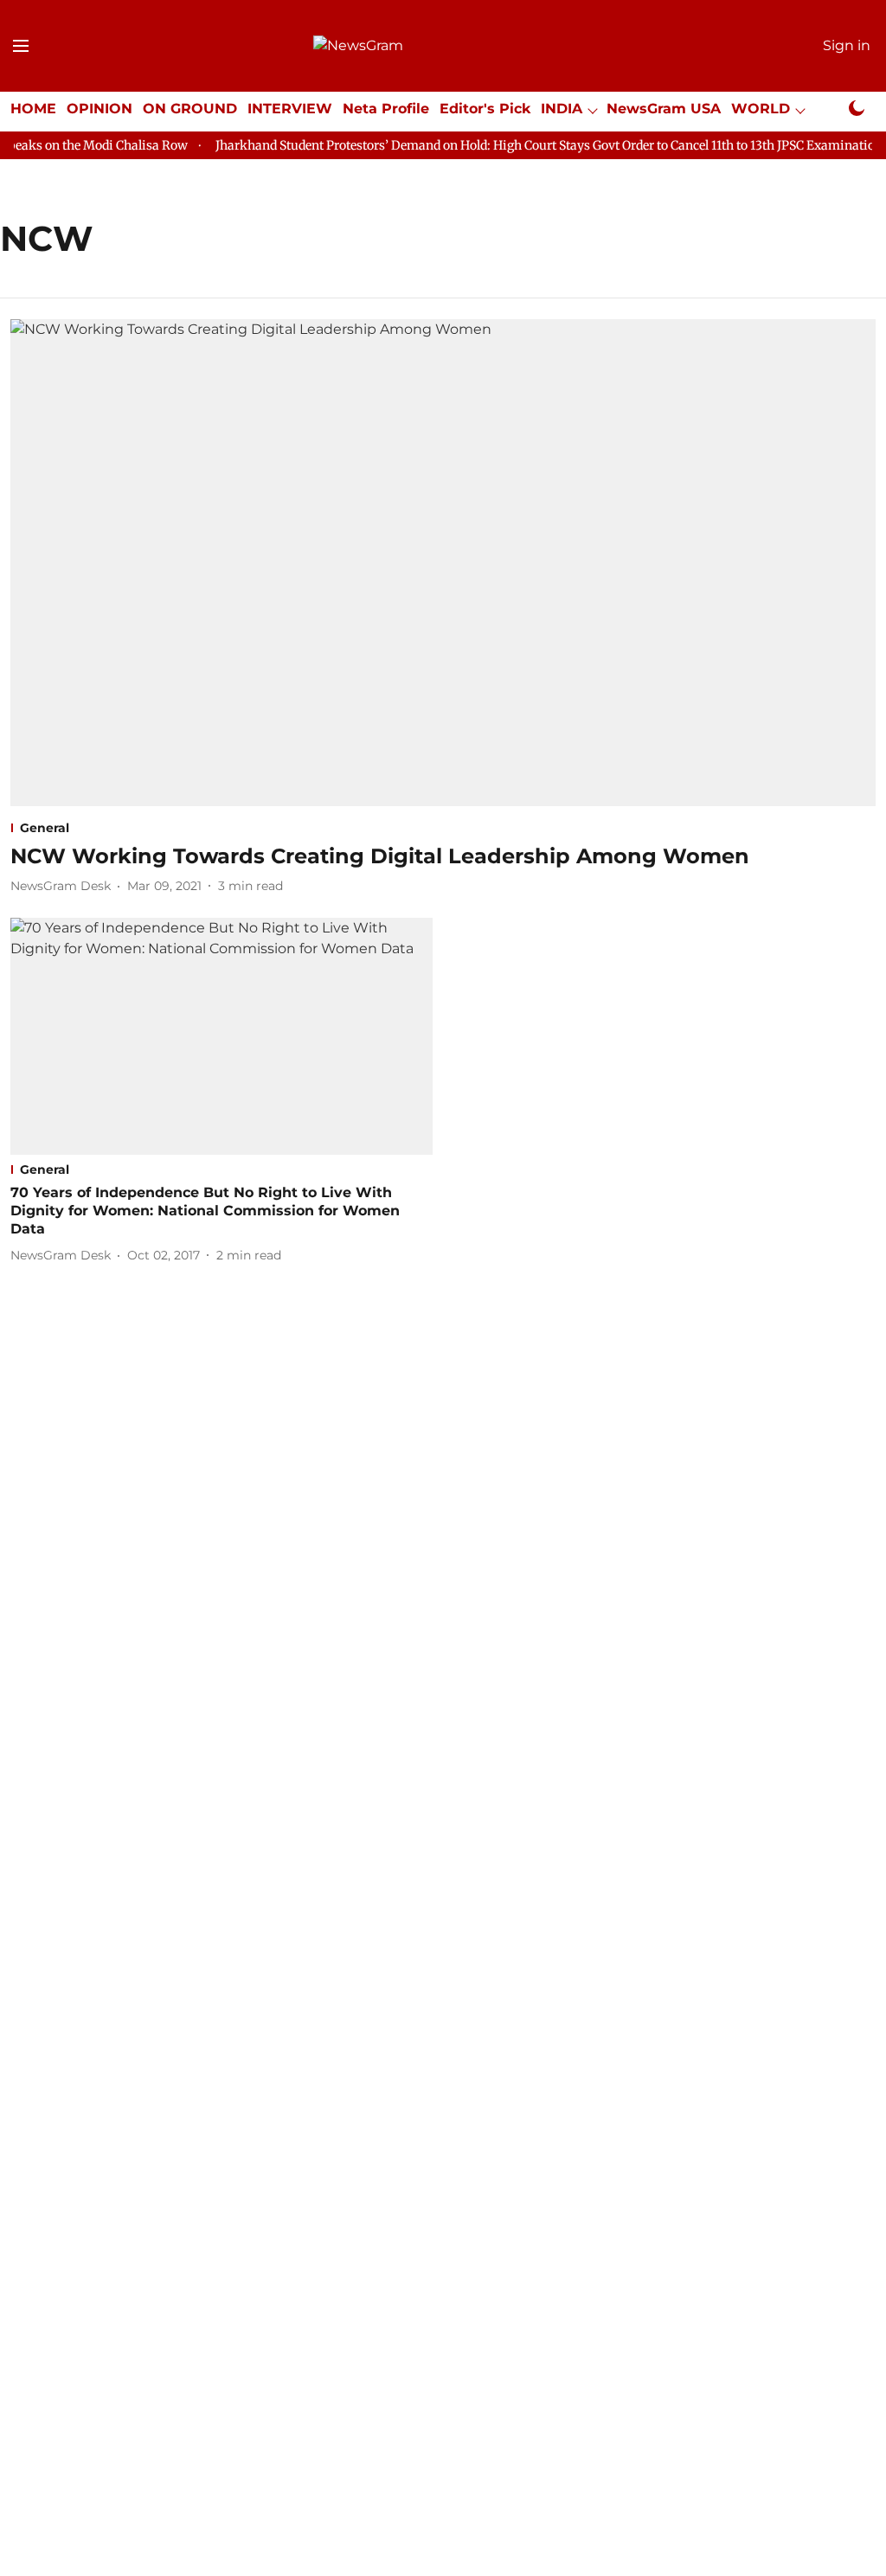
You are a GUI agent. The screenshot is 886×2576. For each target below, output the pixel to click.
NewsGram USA (664, 109)
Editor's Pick (485, 109)
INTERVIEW (290, 109)
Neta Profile (386, 109)
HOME (33, 109)
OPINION (100, 109)
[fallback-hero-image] (443, 563)
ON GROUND (190, 109)
